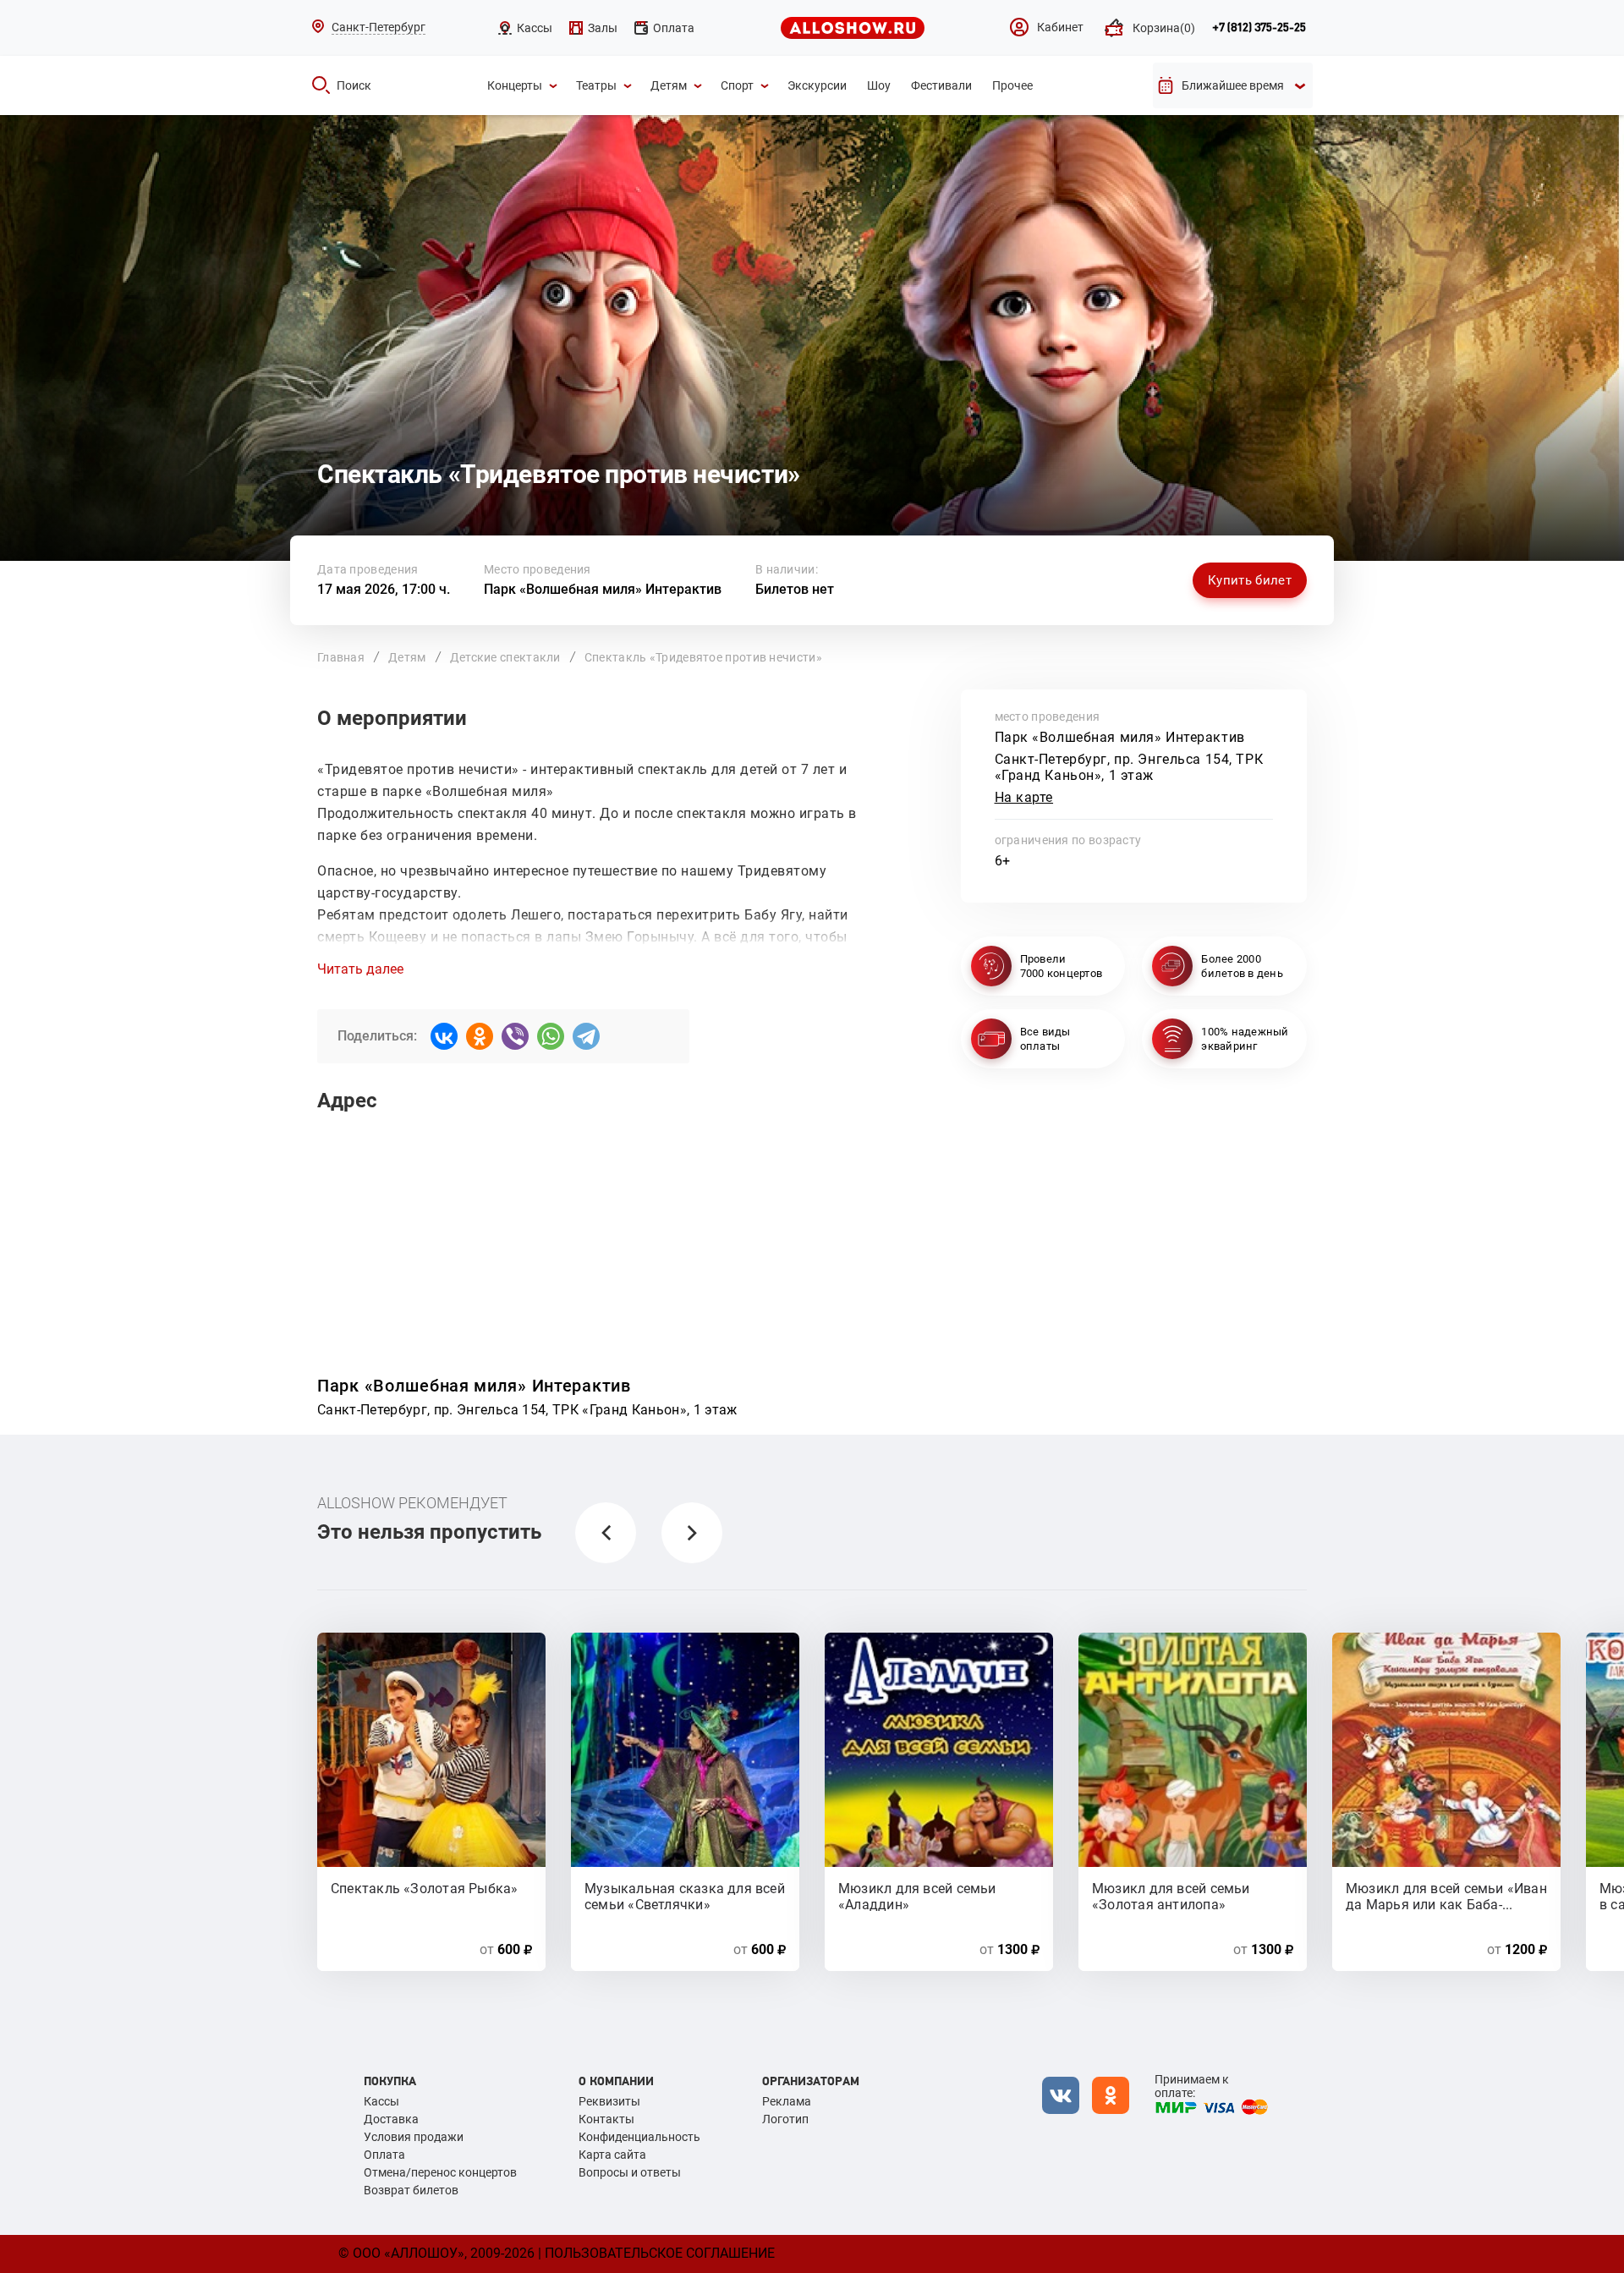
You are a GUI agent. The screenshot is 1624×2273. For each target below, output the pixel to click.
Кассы (381, 2101)
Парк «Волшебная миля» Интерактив (603, 589)
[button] (606, 1533)
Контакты (606, 2119)
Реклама (787, 2101)
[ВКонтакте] (444, 1036)
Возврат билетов (411, 2190)
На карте (1024, 797)
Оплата (384, 2155)
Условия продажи (414, 2137)
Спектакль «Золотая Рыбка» (425, 1889)
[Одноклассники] (480, 1036)
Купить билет (1250, 580)
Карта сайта (612, 2155)
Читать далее (360, 969)
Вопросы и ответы (630, 2172)
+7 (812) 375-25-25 (1259, 28)
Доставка (391, 2119)
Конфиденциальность (639, 2137)
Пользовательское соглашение (660, 2253)
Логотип (785, 2119)
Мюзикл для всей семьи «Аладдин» (917, 1896)
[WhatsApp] (551, 1036)
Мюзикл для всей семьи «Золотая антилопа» (1171, 1896)
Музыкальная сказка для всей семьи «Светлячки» (685, 1896)
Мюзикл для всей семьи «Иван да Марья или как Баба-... (1446, 1896)
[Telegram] (586, 1036)
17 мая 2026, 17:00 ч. (384, 589)
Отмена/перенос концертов (440, 2172)
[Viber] (515, 1036)
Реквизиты (609, 2101)
